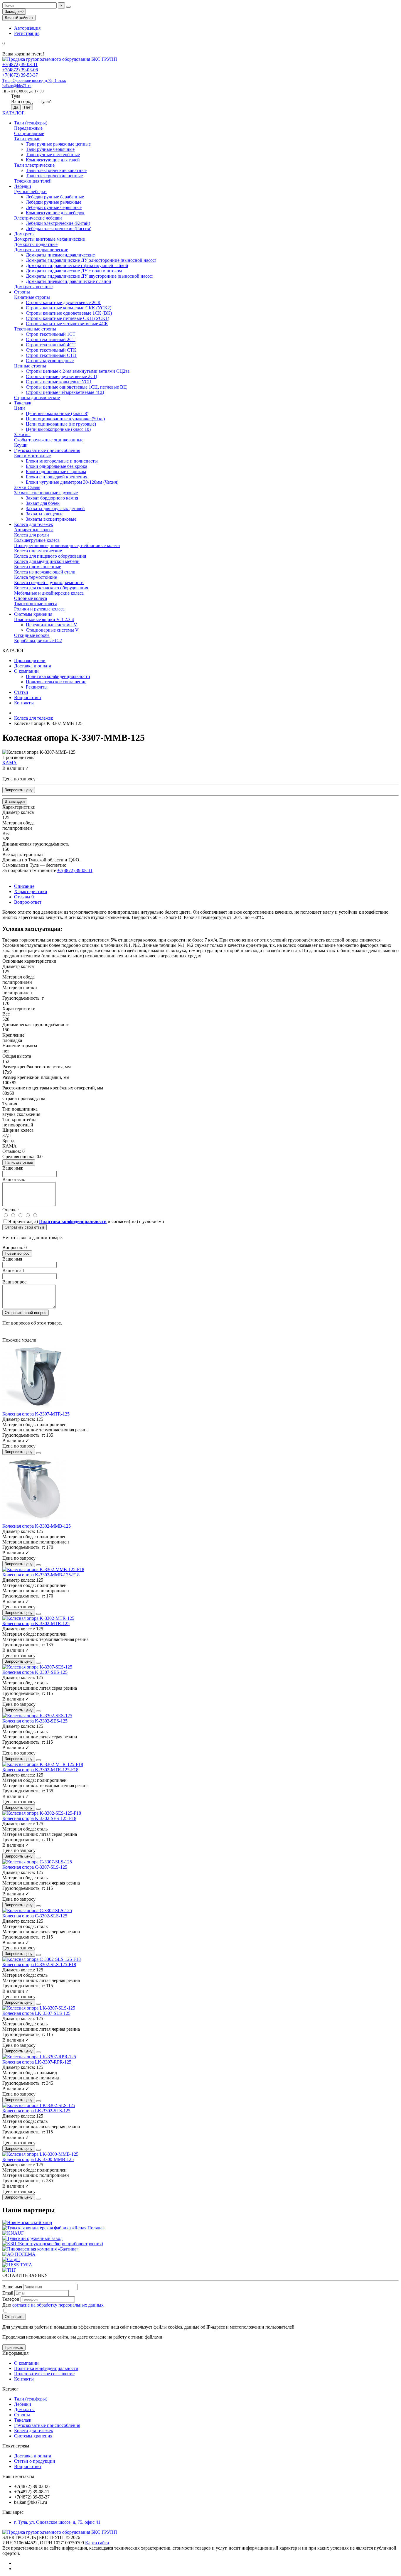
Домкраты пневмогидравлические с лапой (69, 281)
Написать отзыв (19, 1162)
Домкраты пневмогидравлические (60, 255)
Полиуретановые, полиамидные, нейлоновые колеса (67, 545)
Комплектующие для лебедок (55, 213)
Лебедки (23, 186)
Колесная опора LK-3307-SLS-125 (36, 2013)
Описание (24, 886)
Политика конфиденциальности (58, 676)
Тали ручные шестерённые (53, 155)
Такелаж (23, 403)
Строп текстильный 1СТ (51, 334)
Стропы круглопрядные (50, 361)
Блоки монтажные (32, 456)
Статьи (21, 692)
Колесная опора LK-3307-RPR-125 (37, 2062)
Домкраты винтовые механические (49, 239)
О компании (26, 671)
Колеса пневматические (38, 551)
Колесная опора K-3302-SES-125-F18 (39, 1818)
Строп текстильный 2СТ (51, 339)
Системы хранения (33, 614)
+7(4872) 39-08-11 (20, 64)
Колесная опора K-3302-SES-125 (35, 1721)
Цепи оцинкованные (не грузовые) (61, 424)
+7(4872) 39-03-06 (20, 70)
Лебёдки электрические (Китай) (58, 223)
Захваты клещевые (45, 514)
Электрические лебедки (38, 218)
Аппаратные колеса (34, 530)
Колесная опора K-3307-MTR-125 (36, 1414)
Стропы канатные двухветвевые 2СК (63, 302)
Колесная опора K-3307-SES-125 (35, 1672)
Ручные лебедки (30, 192)
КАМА (10, 763)
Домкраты (24, 234)
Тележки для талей (33, 181)
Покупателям (16, 2446)
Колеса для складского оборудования (51, 588)
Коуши (21, 445)
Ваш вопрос (14, 1282)
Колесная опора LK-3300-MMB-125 (38, 2159)
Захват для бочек (43, 503)
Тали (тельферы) (31, 123)
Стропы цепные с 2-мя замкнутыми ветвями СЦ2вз (78, 371)
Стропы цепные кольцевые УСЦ (59, 382)
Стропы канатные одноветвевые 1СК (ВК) (69, 313)
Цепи (20, 408)
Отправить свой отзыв (25, 1227)
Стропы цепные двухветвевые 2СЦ (62, 376)
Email (8, 2293)
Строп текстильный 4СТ (51, 345)
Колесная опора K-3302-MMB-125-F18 (41, 1575)
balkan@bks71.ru (17, 86)
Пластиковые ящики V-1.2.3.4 (44, 619)
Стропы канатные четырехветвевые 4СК (67, 324)
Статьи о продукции (35, 2461)
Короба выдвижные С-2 (38, 641)
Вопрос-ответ (28, 697)
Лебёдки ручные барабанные (55, 197)
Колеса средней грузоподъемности (49, 582)
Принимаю (14, 2348)
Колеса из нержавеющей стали (45, 572)
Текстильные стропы (35, 329)
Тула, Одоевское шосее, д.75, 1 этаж (34, 81)
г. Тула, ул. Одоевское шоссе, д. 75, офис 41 (57, 2522)
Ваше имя (12, 1259)
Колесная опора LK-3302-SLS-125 (36, 2111)
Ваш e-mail (13, 1270)
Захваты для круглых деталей (55, 508)
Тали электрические (34, 165)
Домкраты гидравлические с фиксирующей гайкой (77, 265)
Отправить (14, 2317)
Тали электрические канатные (56, 170)
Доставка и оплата (33, 666)
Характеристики (31, 891)
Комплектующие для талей (53, 160)
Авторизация (27, 28)
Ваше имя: (13, 1168)
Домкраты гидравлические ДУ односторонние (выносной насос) (91, 260)
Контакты (24, 703)
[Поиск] (68, 7)
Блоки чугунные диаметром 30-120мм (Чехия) (72, 482)
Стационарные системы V (52, 630)
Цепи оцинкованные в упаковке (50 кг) (65, 419)
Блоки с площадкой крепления (57, 477)
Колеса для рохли (32, 535)
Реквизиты (37, 687)
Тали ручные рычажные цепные (58, 144)
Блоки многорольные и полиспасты (62, 461)
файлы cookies (168, 2327)
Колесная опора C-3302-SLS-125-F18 (39, 1965)
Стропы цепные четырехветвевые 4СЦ (65, 392)
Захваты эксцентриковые (51, 519)
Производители (30, 661)
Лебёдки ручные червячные (54, 207)
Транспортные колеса (36, 604)
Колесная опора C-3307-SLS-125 (35, 1867)
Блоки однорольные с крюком (56, 471)
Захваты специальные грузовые (46, 493)
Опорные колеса (31, 598)
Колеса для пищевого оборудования (50, 556)
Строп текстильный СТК (51, 350)
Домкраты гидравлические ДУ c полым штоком (74, 271)
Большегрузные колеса (37, 540)
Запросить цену (19, 790)
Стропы (22, 292)
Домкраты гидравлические (41, 250)
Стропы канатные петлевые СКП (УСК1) (68, 318)
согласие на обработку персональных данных (58, 2305)
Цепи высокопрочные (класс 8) (57, 413)
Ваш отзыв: (14, 1179)
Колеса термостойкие (36, 577)
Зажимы (22, 435)
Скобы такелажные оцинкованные (49, 440)
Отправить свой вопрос (26, 1313)
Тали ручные (27, 139)
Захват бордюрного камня (52, 498)
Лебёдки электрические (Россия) (59, 228)
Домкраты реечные (33, 287)
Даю (53, 2305)
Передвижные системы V (52, 625)
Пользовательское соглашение (56, 682)
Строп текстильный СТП (51, 355)
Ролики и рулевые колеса (39, 609)
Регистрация (27, 33)
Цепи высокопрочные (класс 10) (58, 429)
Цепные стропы (30, 366)
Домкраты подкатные (36, 244)
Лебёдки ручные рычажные (54, 202)
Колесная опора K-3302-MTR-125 (36, 1623)
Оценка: (11, 1210)
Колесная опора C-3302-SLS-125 (35, 1916)
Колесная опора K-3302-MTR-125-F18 (40, 1770)
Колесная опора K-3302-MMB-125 (37, 1526)
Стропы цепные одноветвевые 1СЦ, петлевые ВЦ (76, 387)
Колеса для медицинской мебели (47, 561)
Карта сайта (97, 2543)
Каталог (10, 2389)
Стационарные (29, 133)
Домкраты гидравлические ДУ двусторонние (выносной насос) (90, 276)
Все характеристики (23, 855)
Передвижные (28, 128)
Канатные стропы (32, 297)
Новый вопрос (17, 1253)
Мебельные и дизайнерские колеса (49, 593)
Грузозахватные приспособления (47, 450)
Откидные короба (32, 635)
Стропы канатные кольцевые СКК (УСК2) (69, 308)
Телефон (11, 2299)
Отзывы (24, 897)
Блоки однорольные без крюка (57, 466)
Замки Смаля (27, 487)
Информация (15, 2353)
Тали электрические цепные (54, 176)
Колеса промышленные (38, 567)
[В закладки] (38, 1453)
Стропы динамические (37, 398)
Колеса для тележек (34, 524)
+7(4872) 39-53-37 (20, 75)
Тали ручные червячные (50, 149)
